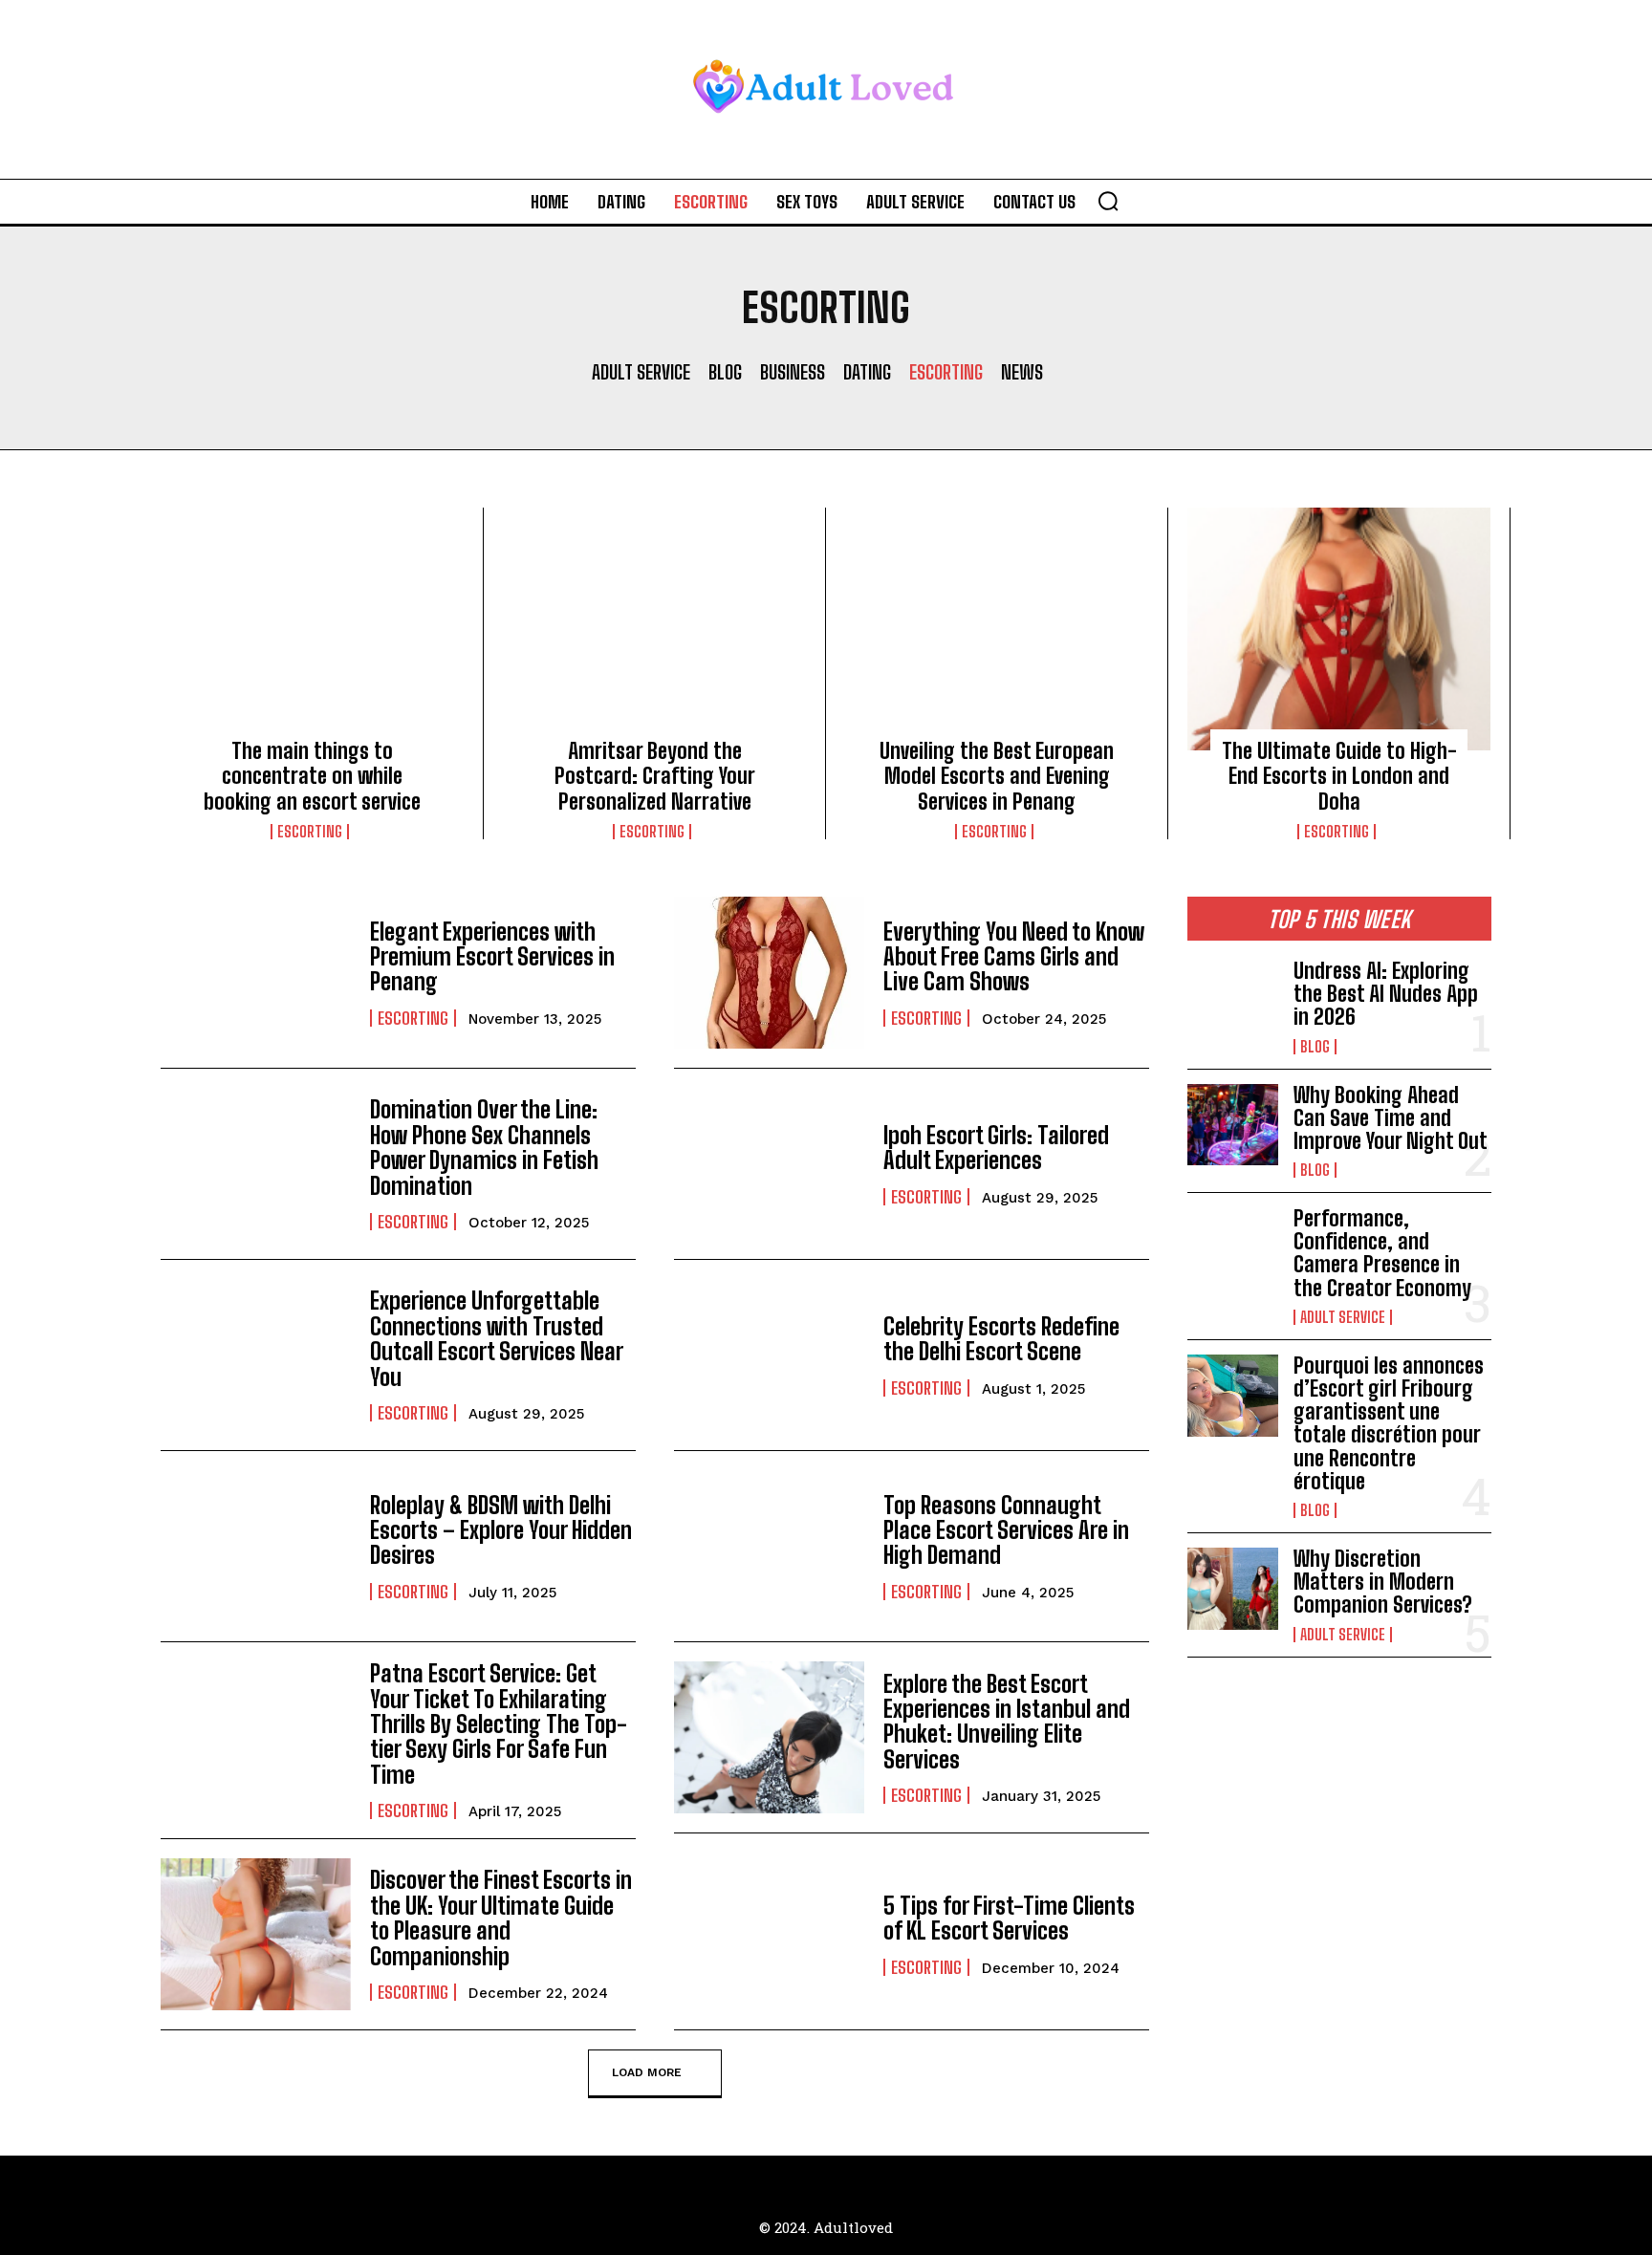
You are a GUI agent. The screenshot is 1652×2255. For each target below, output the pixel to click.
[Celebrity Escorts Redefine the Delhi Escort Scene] (769, 1355)
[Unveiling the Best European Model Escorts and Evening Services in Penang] (997, 629)
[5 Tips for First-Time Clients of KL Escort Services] (769, 1934)
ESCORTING (946, 372)
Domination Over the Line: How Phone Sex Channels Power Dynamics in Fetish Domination (484, 1147)
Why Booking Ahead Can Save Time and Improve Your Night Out (1391, 1118)
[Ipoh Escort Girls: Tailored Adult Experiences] (769, 1164)
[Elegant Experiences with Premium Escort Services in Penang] (256, 973)
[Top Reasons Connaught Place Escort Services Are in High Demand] (769, 1546)
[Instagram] (826, 2177)
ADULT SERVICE (641, 372)
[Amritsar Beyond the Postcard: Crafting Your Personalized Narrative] (654, 629)
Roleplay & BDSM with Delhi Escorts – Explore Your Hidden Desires (501, 1530)
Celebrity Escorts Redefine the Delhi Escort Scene (1001, 1339)
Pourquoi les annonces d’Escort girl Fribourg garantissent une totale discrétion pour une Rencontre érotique (1389, 1423)
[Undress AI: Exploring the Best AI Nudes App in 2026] (1233, 1001)
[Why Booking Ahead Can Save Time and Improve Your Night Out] (1233, 1125)
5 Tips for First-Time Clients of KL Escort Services (1009, 1918)
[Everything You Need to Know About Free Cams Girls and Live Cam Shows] (769, 973)
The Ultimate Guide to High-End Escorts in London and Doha (1339, 776)
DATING (867, 372)
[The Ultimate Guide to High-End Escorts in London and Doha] (1339, 629)
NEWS (1022, 372)
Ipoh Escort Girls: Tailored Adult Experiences (996, 1148)
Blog (725, 372)
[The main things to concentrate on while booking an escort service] (312, 629)
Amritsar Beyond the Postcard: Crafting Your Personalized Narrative (655, 776)
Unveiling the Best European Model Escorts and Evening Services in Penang (997, 776)
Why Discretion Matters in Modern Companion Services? (1383, 1582)
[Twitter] (869, 2177)
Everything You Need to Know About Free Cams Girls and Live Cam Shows (1014, 957)
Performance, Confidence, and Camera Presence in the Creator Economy (1382, 1253)
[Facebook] (783, 2177)
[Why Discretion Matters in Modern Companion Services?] (1233, 1589)
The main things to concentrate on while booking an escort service (312, 776)
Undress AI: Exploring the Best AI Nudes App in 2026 (1386, 994)
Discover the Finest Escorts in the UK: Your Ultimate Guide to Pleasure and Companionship (501, 1918)
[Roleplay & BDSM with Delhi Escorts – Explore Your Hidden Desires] (256, 1546)
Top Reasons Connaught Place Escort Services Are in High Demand (1006, 1530)
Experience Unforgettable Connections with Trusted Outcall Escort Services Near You (497, 1338)
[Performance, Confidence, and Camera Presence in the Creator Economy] (1233, 1248)
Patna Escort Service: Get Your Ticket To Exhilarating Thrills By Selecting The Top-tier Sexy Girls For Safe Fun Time (499, 1724)
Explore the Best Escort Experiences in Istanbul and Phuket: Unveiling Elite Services (1007, 1722)
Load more (647, 2072)
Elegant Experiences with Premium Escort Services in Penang (492, 957)
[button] (1108, 201)
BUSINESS (793, 372)
